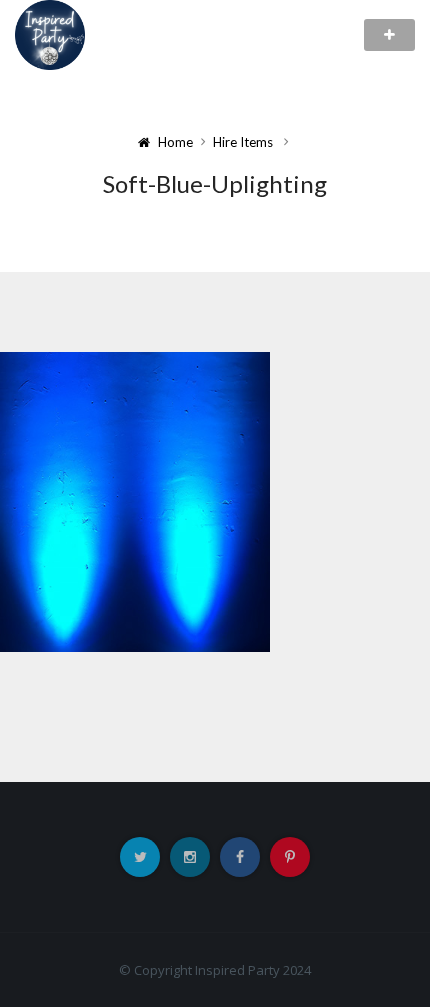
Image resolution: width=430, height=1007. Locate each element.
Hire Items (243, 142)
